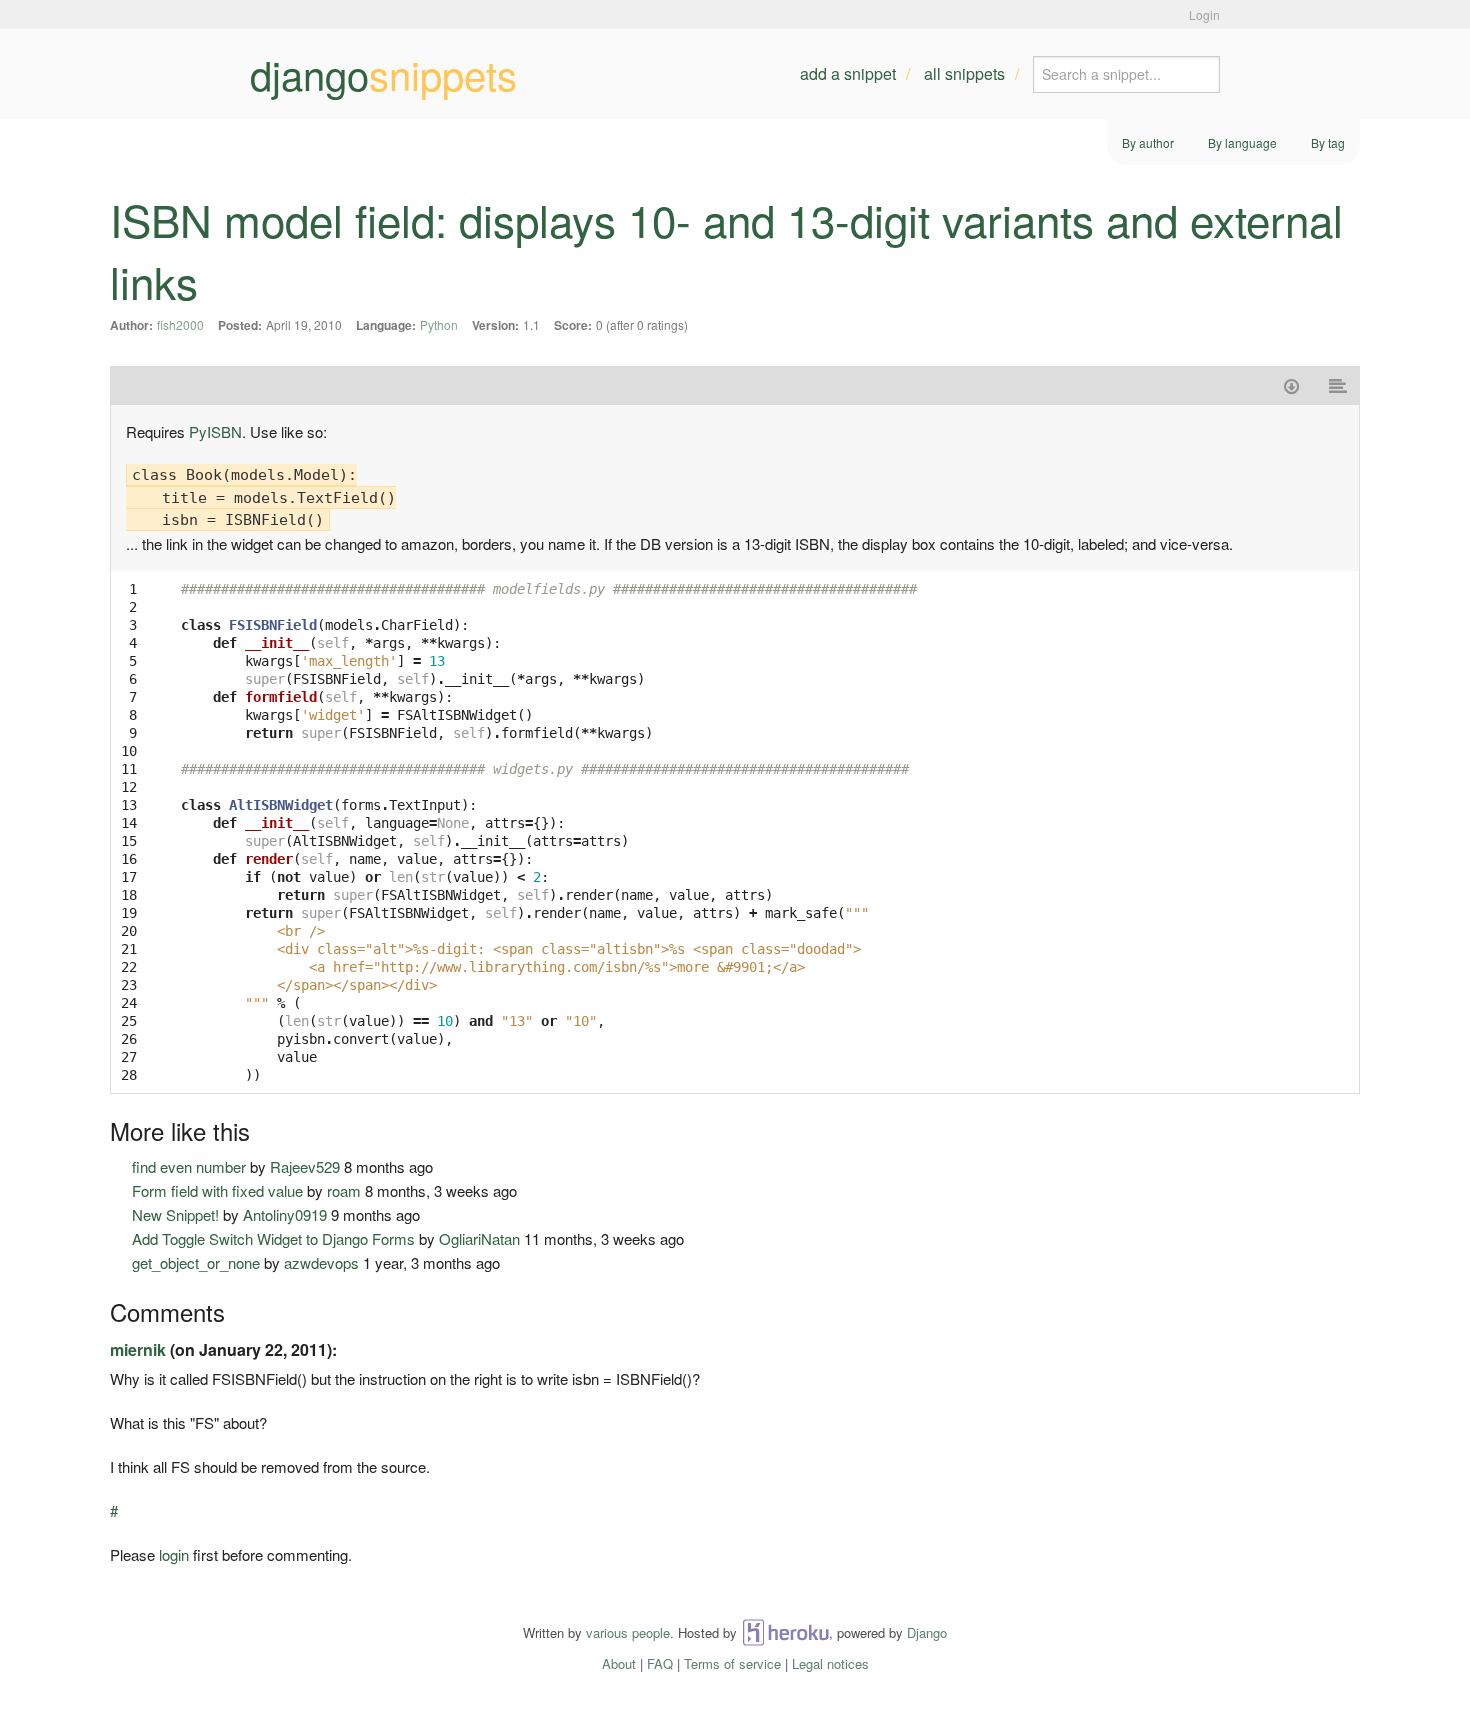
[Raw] (1338, 385)
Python (439, 324)
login (174, 1554)
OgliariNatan (479, 1238)
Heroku (785, 1632)
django (383, 74)
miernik (138, 1349)
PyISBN (215, 431)
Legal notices (830, 1663)
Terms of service (732, 1663)
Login (1204, 14)
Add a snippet (848, 73)
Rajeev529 (305, 1166)
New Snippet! (175, 1214)
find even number (189, 1166)
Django (927, 1632)
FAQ (660, 1663)
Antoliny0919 (285, 1214)
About (619, 1663)
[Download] (1291, 385)
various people (628, 1632)
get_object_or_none (196, 1262)
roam (344, 1190)
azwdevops (321, 1262)
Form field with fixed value (217, 1190)
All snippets (964, 73)
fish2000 (180, 324)
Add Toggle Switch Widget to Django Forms (273, 1238)
